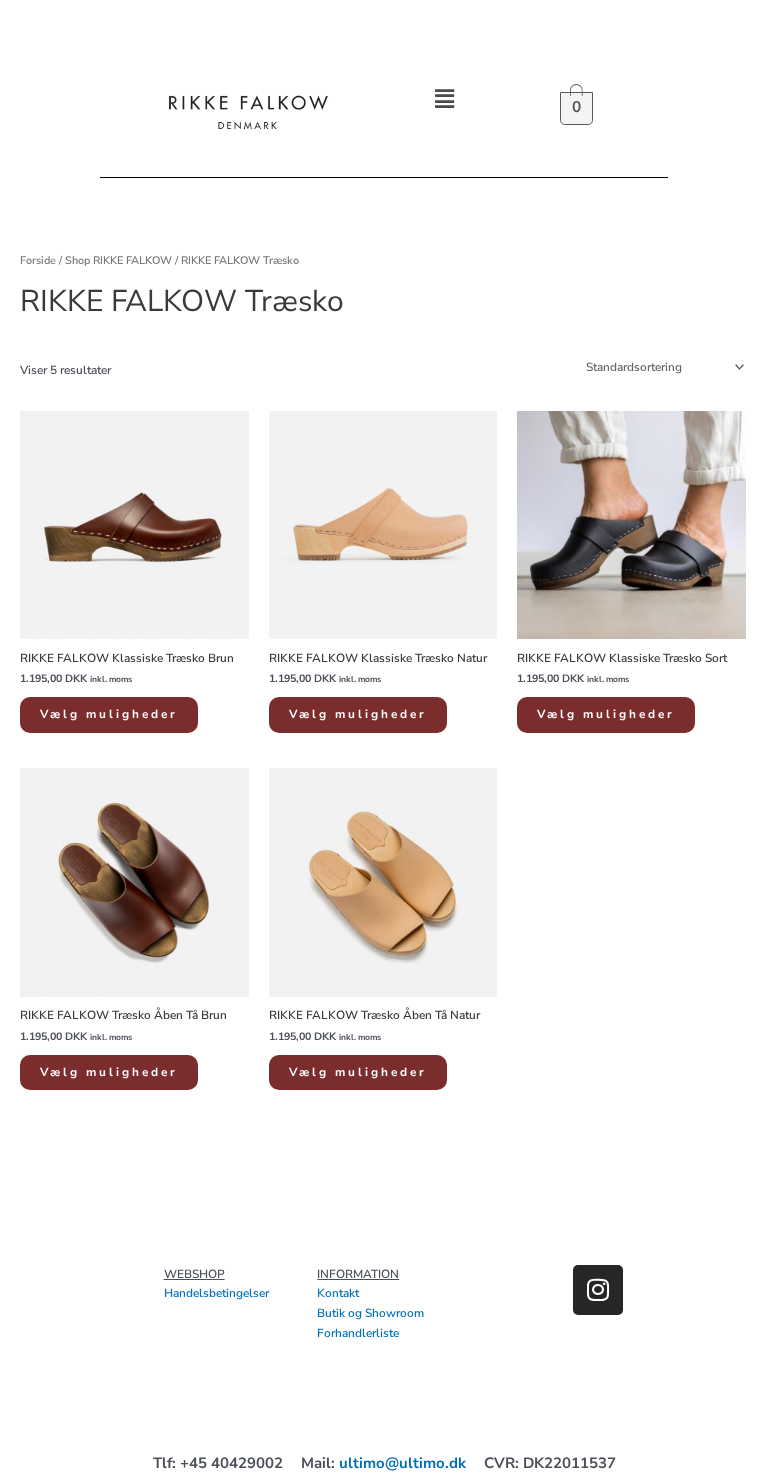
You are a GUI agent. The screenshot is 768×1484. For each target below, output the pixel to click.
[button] (445, 99)
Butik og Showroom (370, 1313)
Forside (38, 260)
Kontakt (338, 1293)
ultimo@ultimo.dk (402, 1463)
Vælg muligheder (109, 714)
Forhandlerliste (358, 1333)
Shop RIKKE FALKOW (118, 260)
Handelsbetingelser (216, 1293)
